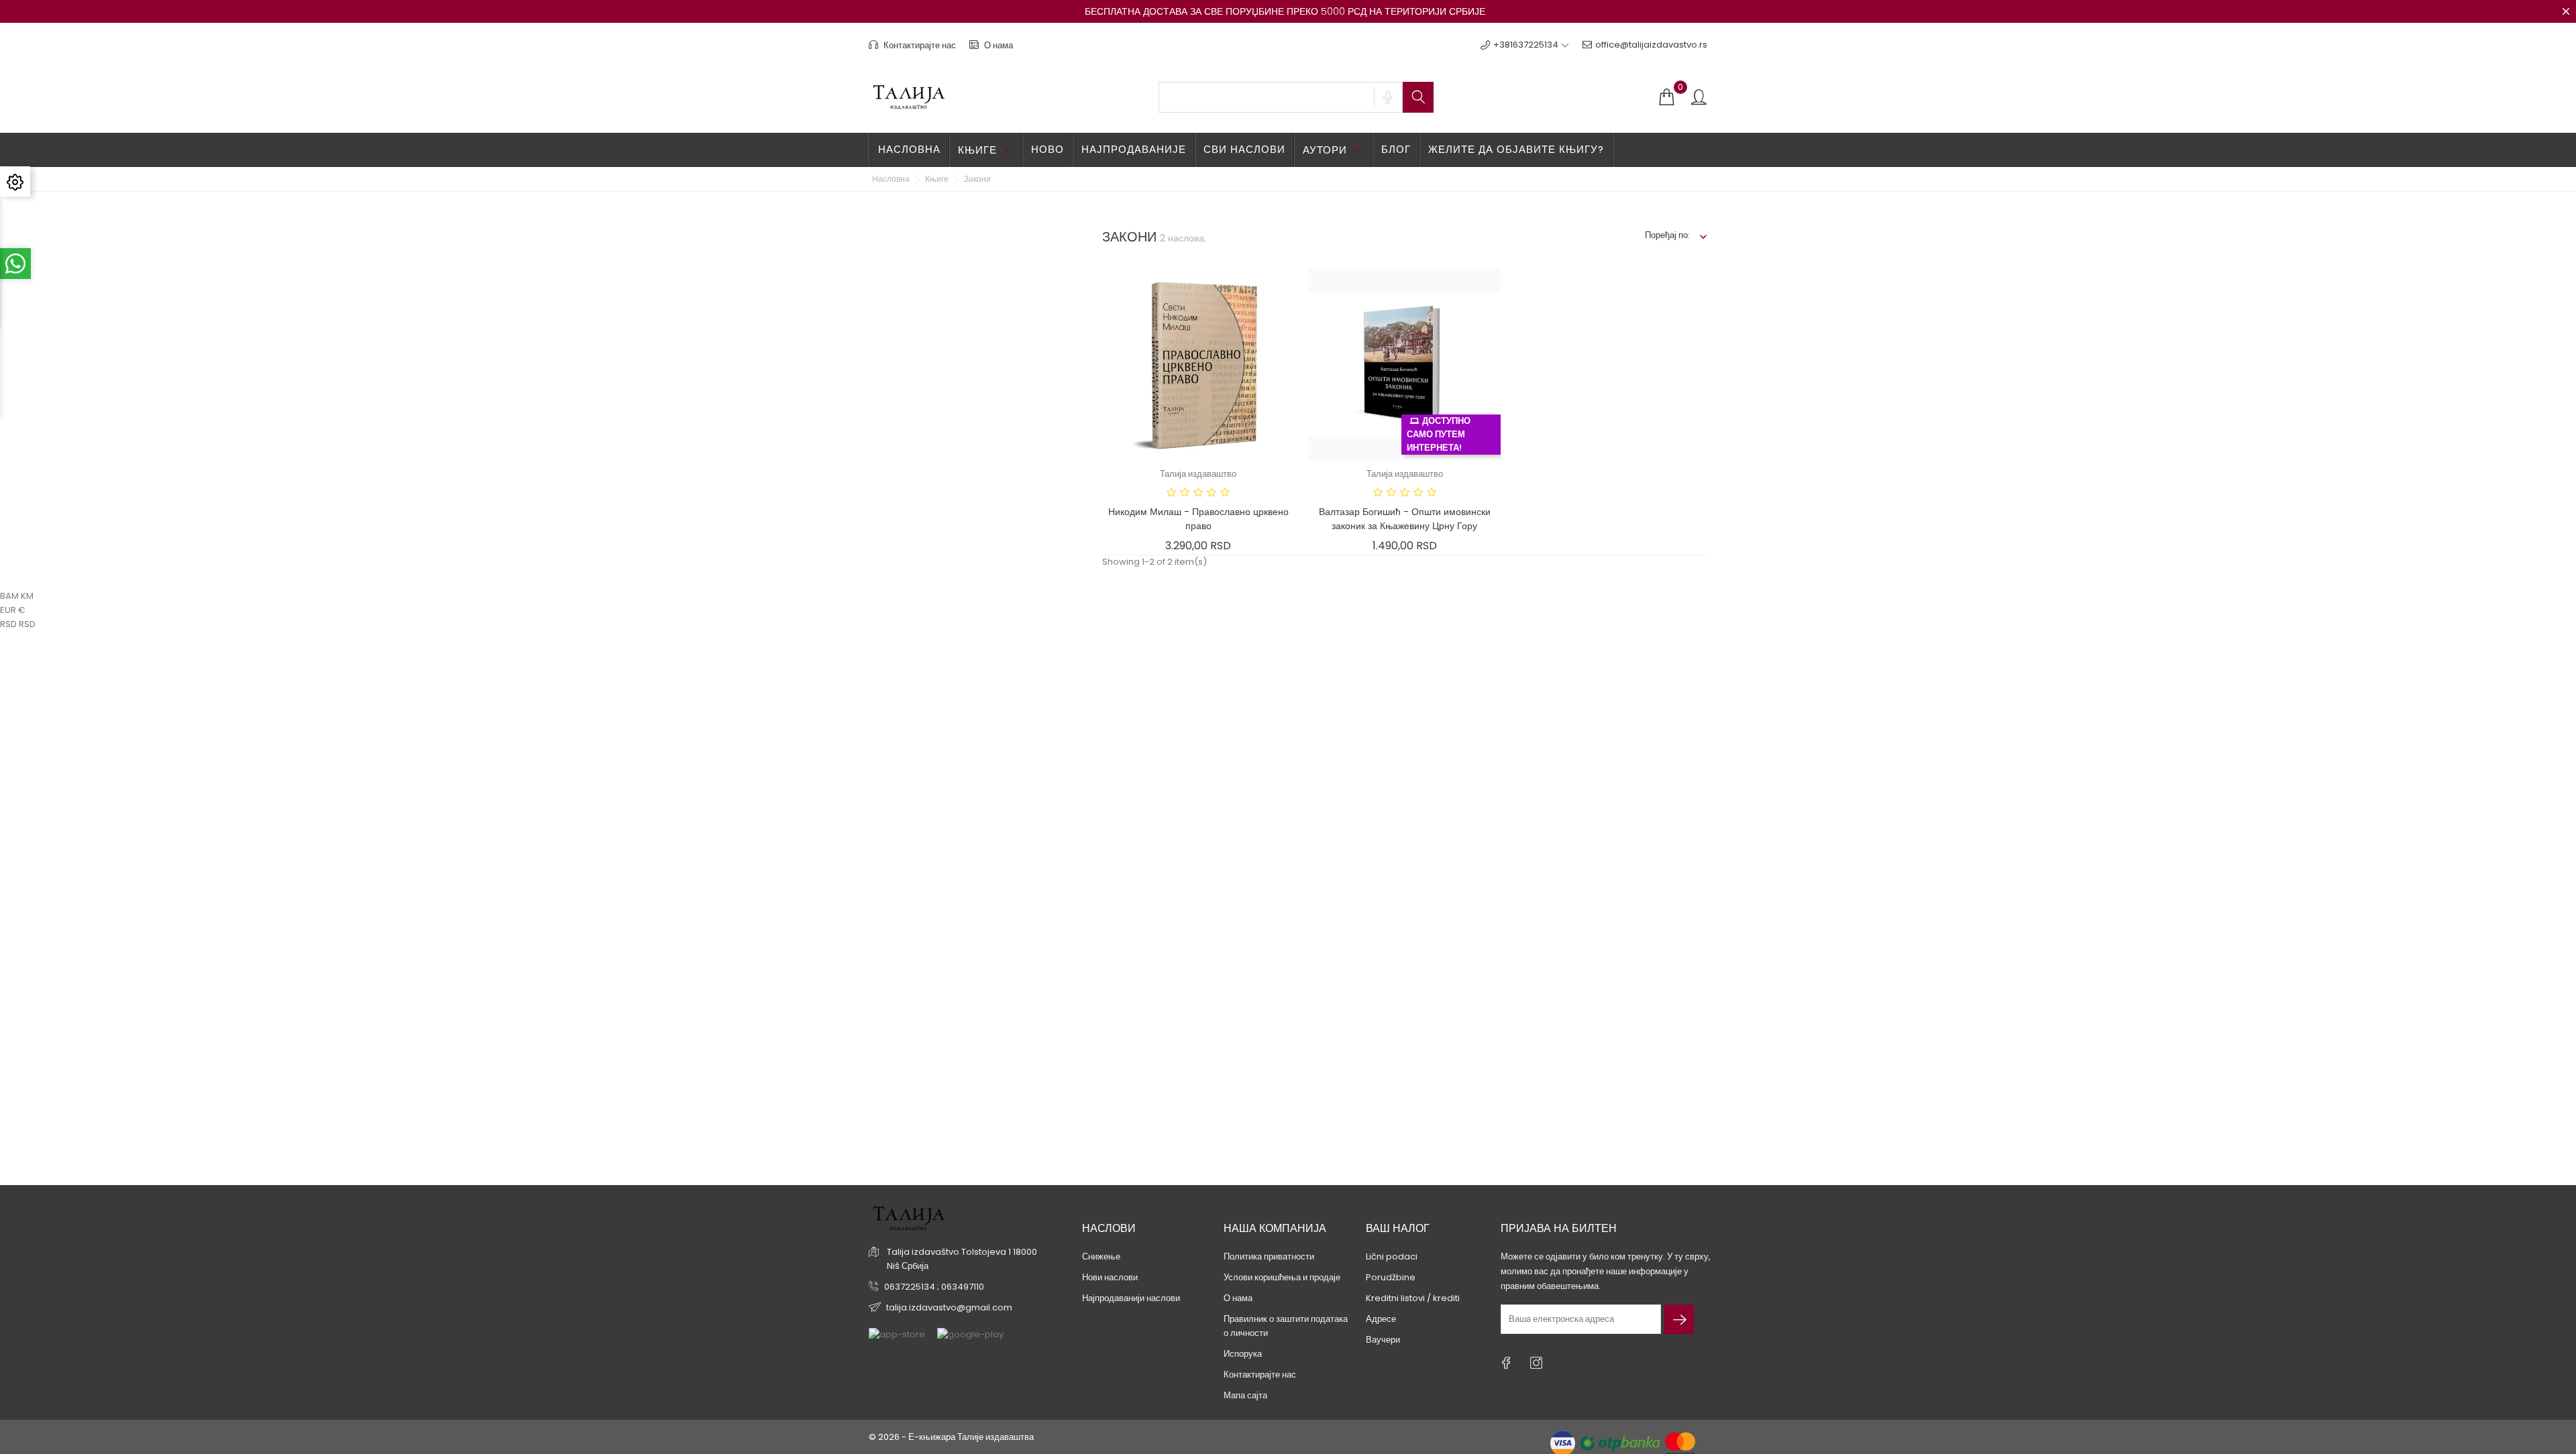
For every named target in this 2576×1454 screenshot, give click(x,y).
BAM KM (17, 596)
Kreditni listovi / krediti (1413, 1298)
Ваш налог (1398, 1228)
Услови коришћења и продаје (1282, 1277)
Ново (1048, 149)
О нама (998, 45)
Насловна (909, 149)
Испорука (1243, 1354)
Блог (1396, 149)
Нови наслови (1110, 1277)
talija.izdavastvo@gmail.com (949, 1307)
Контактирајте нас (919, 45)
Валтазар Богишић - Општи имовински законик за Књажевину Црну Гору (1405, 519)
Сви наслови (1244, 149)
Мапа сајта (1245, 1395)
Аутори (1333, 150)
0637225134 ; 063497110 (934, 1287)
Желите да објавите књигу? (1516, 149)
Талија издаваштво (1198, 474)
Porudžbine (1391, 1277)
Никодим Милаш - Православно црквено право (1198, 519)
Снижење (1101, 1256)
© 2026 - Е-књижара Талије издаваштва (951, 1437)
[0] (1666, 98)
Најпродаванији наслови (1131, 1298)
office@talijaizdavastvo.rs (1651, 45)
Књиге (986, 150)
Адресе (1381, 1319)
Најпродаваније (1134, 149)
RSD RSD (18, 624)
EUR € (13, 610)
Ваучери (1383, 1340)
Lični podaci (1392, 1256)
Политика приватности (1269, 1256)
